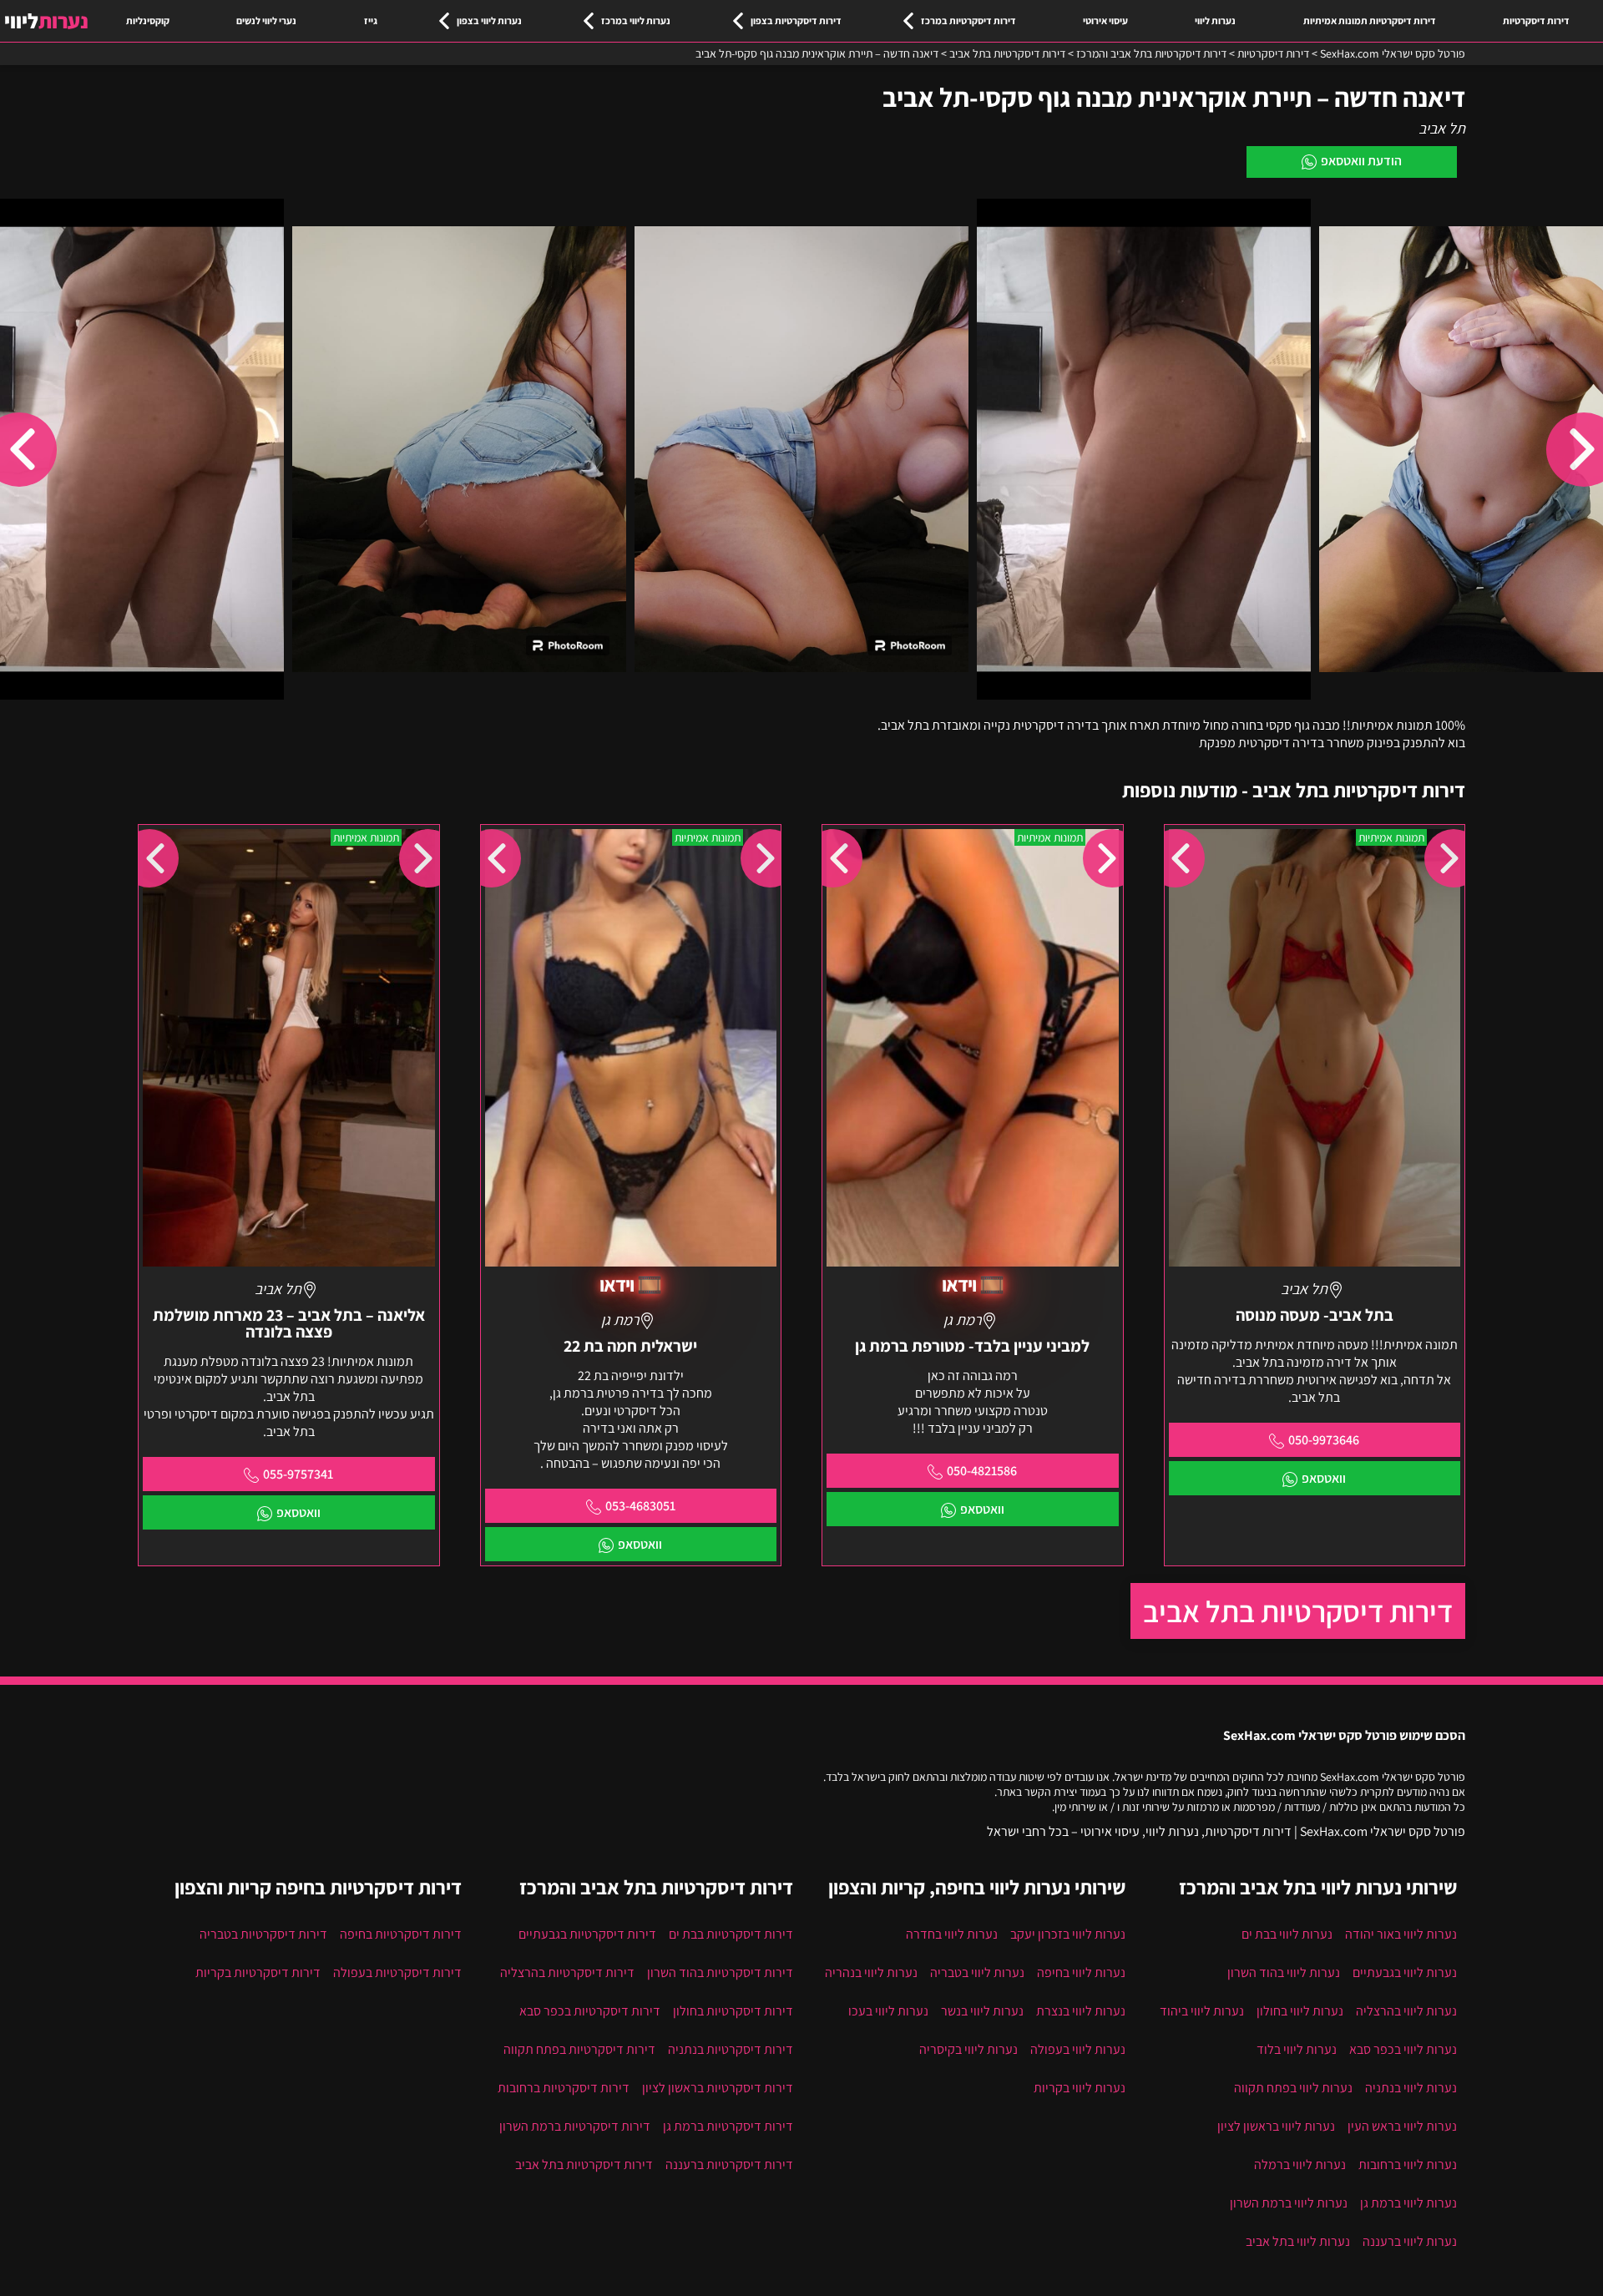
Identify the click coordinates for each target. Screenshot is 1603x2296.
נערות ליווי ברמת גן (1408, 2203)
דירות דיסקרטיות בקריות (258, 1972)
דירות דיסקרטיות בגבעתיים (587, 1934)
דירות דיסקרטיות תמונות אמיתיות (1370, 20)
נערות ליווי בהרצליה (1406, 2011)
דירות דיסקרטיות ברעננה (729, 2165)
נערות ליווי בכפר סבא (1403, 2049)
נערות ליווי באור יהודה (1401, 1934)
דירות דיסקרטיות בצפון (796, 20)
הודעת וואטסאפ (1361, 161)
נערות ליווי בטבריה (977, 1972)
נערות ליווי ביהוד (1202, 2011)
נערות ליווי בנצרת (1081, 2011)
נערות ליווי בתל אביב (1298, 2241)
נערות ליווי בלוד (1297, 2049)
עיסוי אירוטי (1105, 20)
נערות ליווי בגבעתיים (1405, 1972)
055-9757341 (298, 1474)
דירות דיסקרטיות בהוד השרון (720, 1972)
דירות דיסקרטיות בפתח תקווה (579, 2049)
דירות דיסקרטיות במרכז (968, 20)
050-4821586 (982, 1471)
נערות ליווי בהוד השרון (1284, 1972)
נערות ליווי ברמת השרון (1289, 2203)
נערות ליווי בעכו (888, 2011)
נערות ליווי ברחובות (1408, 2165)
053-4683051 (640, 1506)
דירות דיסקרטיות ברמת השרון (575, 2126)
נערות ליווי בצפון (489, 20)
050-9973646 (1324, 1440)
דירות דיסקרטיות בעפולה (397, 1972)
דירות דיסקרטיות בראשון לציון (718, 2088)
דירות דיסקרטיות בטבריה (263, 1934)
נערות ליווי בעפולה (1078, 2049)
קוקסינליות (148, 20)
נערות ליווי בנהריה (871, 1972)
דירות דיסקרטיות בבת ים (731, 1934)
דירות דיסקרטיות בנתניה (731, 2049)
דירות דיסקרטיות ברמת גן (728, 2126)
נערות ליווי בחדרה (952, 1934)
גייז (371, 20)
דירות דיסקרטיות (1536, 20)
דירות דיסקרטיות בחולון (733, 2011)
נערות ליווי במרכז (636, 20)
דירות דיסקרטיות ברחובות (564, 2088)
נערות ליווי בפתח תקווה (1293, 2088)
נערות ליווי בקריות (1080, 2088)
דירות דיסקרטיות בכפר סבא (590, 2011)
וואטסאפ (1324, 1478)
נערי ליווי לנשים (266, 20)
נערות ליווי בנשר (982, 2011)
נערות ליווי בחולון (1300, 2011)
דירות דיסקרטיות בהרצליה (567, 1972)
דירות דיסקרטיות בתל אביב (1298, 1611)
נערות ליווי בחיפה (1081, 1972)
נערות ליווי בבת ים (1287, 1934)
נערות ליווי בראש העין (1402, 2126)
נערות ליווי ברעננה (1410, 2241)
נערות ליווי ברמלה (1300, 2165)
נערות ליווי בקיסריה (968, 2049)
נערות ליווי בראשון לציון (1276, 2126)
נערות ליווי (1215, 20)
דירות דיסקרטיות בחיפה (401, 1934)
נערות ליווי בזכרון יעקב (1068, 1934)
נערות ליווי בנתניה (1411, 2088)
